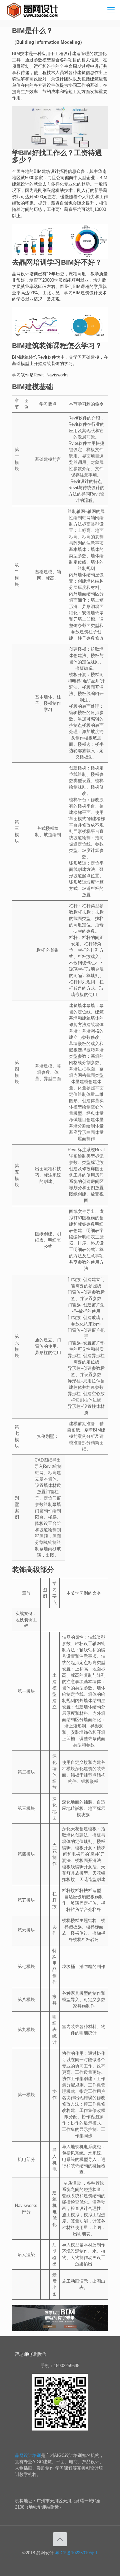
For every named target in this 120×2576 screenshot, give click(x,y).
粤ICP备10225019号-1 (76, 2553)
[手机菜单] (111, 10)
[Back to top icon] (60, 2539)
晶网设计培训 (28, 2455)
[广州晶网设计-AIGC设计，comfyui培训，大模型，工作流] (34, 10)
